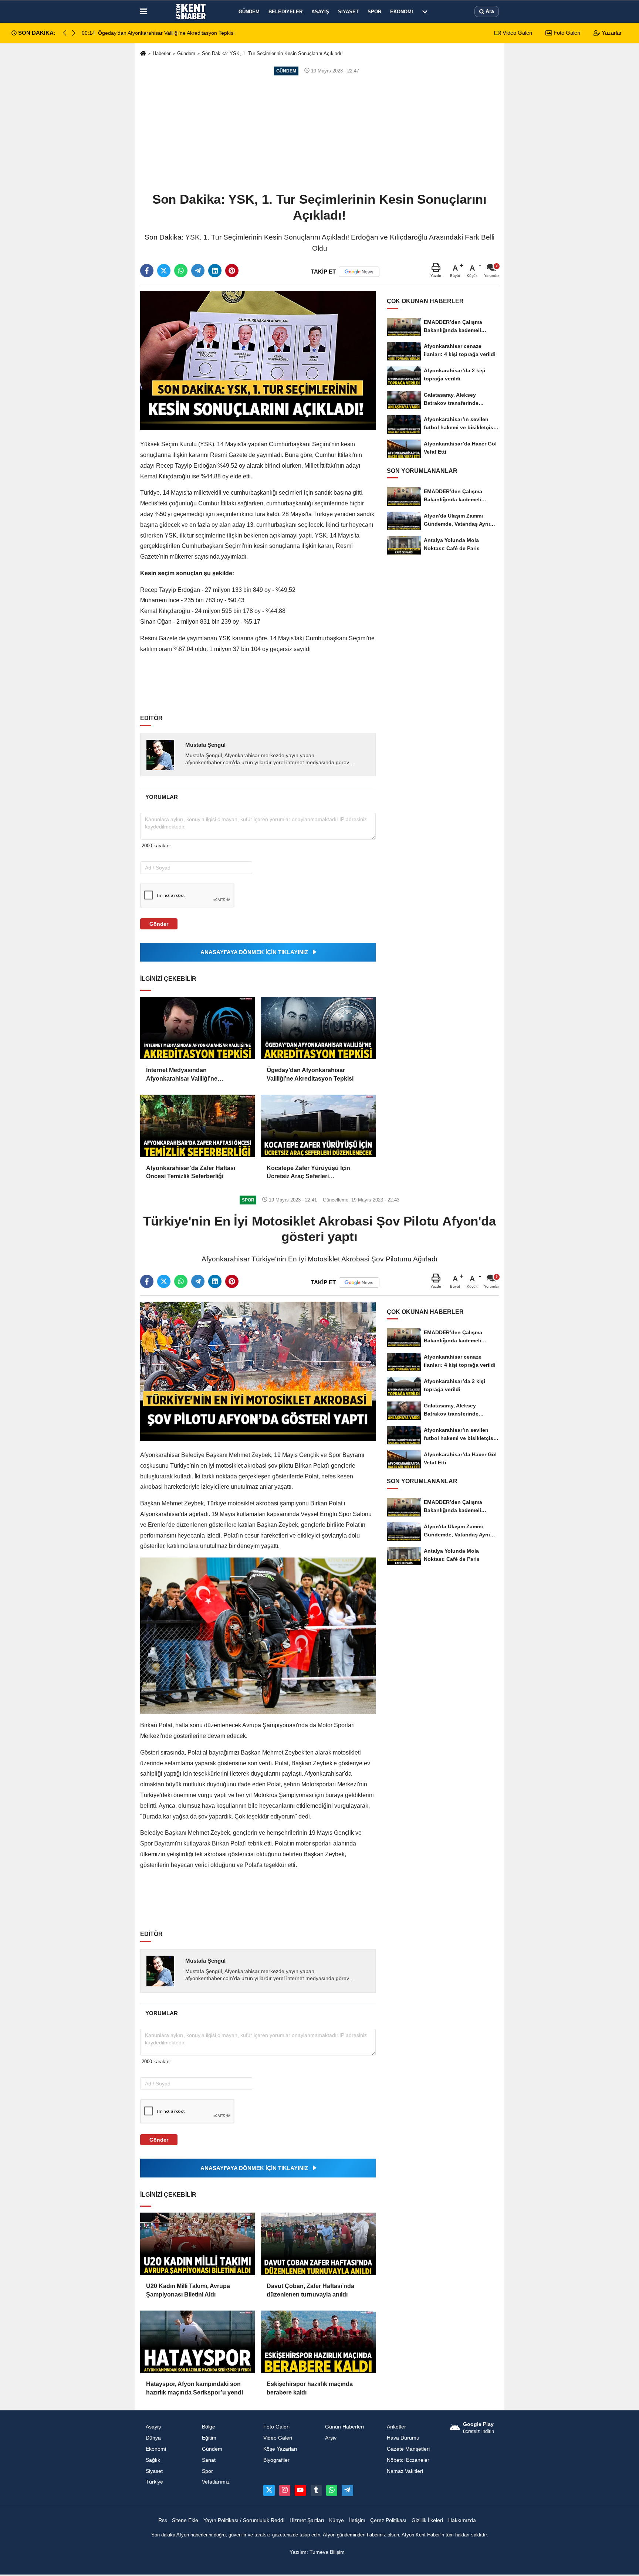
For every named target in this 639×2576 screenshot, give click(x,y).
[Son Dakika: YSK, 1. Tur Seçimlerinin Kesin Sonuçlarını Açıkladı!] (258, 360)
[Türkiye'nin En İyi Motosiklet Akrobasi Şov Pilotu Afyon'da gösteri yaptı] (258, 1371)
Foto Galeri (566, 33)
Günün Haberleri (344, 2427)
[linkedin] (215, 271)
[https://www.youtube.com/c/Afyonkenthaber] (300, 2490)
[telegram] (198, 271)
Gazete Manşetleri (408, 2449)
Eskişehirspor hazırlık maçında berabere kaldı (310, 2388)
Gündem (249, 12)
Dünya (153, 2438)
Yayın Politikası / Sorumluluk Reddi (244, 2520)
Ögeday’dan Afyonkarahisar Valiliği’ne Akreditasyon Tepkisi (310, 1074)
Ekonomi (402, 12)
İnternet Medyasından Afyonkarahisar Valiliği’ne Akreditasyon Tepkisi (182, 1075)
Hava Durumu (403, 2438)
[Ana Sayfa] (143, 54)
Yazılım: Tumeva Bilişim (317, 2552)
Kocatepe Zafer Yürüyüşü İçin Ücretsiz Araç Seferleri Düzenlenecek (308, 1173)
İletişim (357, 2520)
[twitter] (164, 271)
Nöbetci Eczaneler (408, 2460)
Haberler (162, 53)
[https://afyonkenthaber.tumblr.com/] (316, 2490)
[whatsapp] (181, 271)
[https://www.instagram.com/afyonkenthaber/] (285, 2490)
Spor (374, 12)
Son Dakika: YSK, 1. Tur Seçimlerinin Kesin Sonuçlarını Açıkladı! (272, 53)
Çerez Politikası (388, 2520)
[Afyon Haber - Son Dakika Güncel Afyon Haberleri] (191, 11)
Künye (337, 2520)
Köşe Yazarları (280, 2449)
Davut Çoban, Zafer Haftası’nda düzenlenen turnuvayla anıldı (310, 2290)
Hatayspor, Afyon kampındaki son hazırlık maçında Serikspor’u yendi (195, 2388)
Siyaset (348, 12)
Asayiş (320, 12)
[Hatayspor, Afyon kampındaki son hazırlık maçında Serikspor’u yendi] (197, 2342)
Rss (163, 2520)
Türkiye (154, 2482)
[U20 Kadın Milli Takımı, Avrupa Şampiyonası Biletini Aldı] (197, 2244)
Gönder (159, 924)
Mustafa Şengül (205, 745)
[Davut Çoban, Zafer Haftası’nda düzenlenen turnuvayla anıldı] (318, 2244)
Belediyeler (285, 12)
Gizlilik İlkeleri (427, 2520)
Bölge (209, 2427)
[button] (74, 33)
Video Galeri (517, 33)
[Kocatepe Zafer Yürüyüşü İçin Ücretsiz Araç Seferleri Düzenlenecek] (318, 1126)
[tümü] (425, 11)
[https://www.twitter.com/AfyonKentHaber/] (269, 2490)
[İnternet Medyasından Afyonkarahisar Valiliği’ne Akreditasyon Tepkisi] (197, 1028)
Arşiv (331, 2438)
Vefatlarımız (216, 2482)
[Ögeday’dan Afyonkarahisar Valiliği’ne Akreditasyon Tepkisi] (318, 1028)
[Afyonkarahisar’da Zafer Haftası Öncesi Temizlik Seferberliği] (197, 1126)
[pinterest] (232, 271)
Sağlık (153, 2460)
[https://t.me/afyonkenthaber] (347, 2490)
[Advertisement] (319, 133)
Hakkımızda (462, 2520)
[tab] (161, 797)
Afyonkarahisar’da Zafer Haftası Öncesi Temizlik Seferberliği (191, 1172)
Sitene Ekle (185, 2520)
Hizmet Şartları (307, 2520)
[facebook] (147, 271)
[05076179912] (332, 2490)
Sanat (209, 2460)
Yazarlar (611, 33)
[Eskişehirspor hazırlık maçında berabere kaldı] (318, 2342)
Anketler (396, 2427)
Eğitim (209, 2438)
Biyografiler (276, 2460)
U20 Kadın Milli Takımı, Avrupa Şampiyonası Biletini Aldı (188, 2290)
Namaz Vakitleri (405, 2471)
